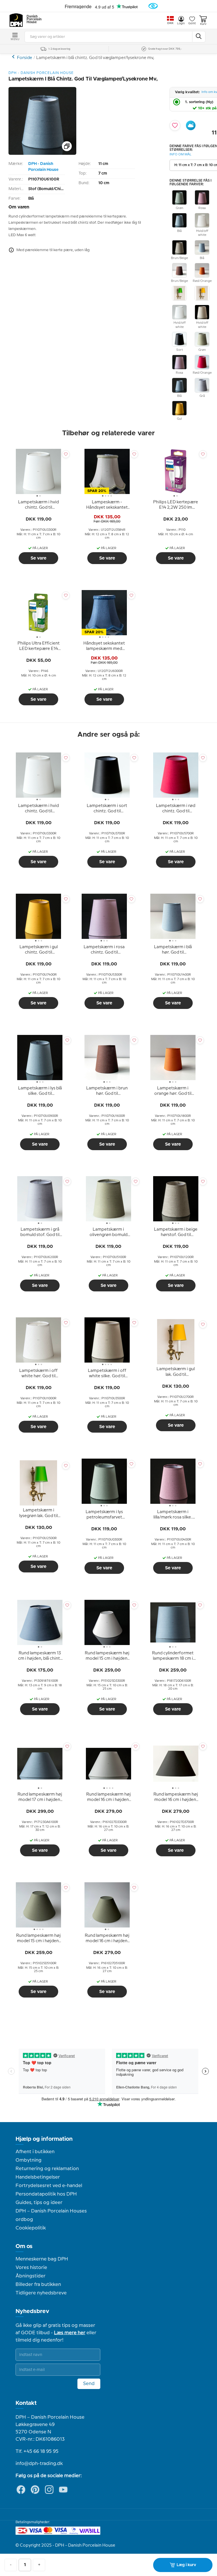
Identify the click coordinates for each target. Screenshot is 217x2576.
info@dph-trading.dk (39, 2464)
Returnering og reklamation (47, 2169)
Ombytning (29, 2160)
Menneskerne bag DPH (42, 2259)
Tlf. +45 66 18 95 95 (37, 2451)
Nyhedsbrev (32, 2311)
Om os (24, 2246)
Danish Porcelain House (32, 19)
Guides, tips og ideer (39, 2203)
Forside (25, 58)
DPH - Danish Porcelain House (43, 167)
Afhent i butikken (35, 2152)
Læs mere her (70, 2333)
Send (89, 2384)
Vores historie (31, 2268)
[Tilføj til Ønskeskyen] (191, 125)
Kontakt (26, 2403)
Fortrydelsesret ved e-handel (49, 2186)
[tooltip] (38, 505)
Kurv (203, 24)
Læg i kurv (186, 2565)
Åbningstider (31, 2276)
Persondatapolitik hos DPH (46, 2194)
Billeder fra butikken (38, 2285)
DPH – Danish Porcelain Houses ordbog (51, 2215)
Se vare (38, 558)
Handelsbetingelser (38, 2177)
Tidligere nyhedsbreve (41, 2293)
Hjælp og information (44, 2139)
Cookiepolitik (31, 2228)
